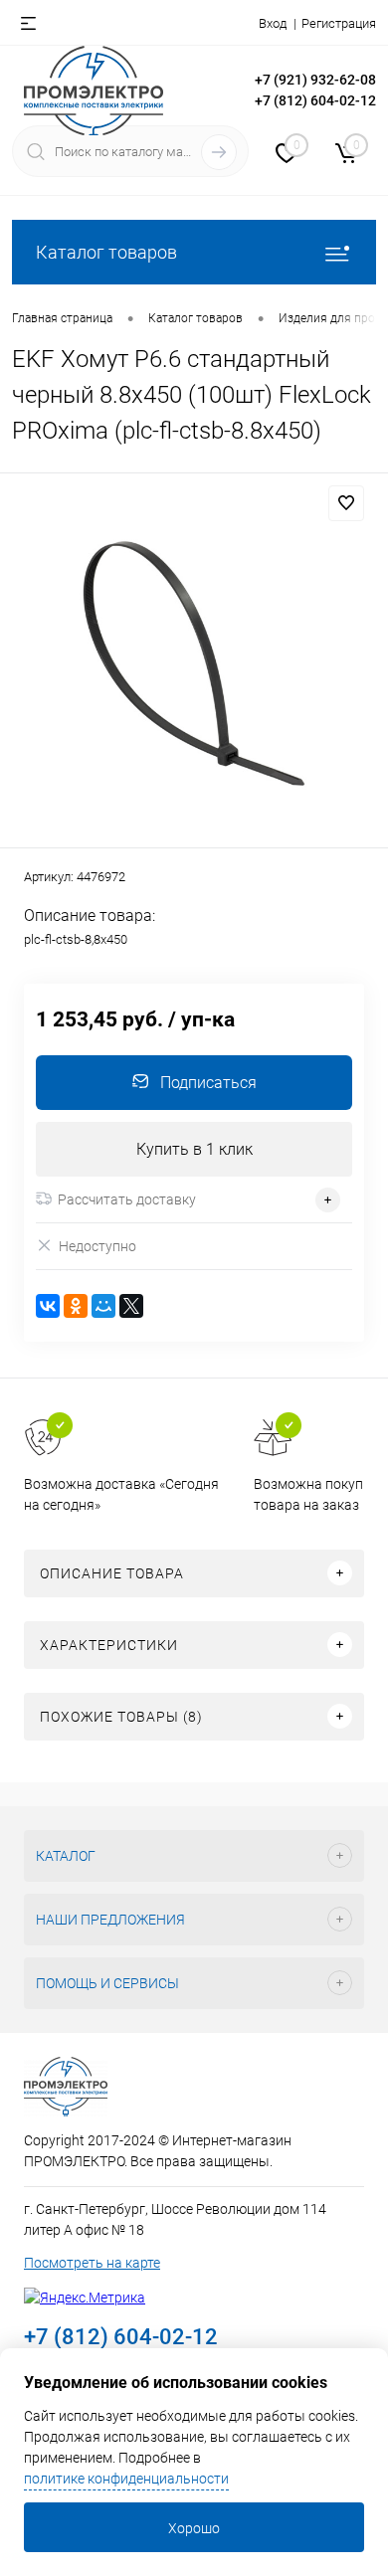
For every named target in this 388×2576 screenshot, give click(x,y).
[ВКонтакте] (48, 1306)
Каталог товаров (106, 252)
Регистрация (339, 23)
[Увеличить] (194, 663)
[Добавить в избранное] (346, 503)
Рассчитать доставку (127, 1199)
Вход (273, 23)
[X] (131, 1306)
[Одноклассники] (76, 1306)
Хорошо (194, 2528)
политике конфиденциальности (126, 2479)
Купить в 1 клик (194, 1149)
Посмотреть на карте (92, 2263)
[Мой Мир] (103, 1306)
